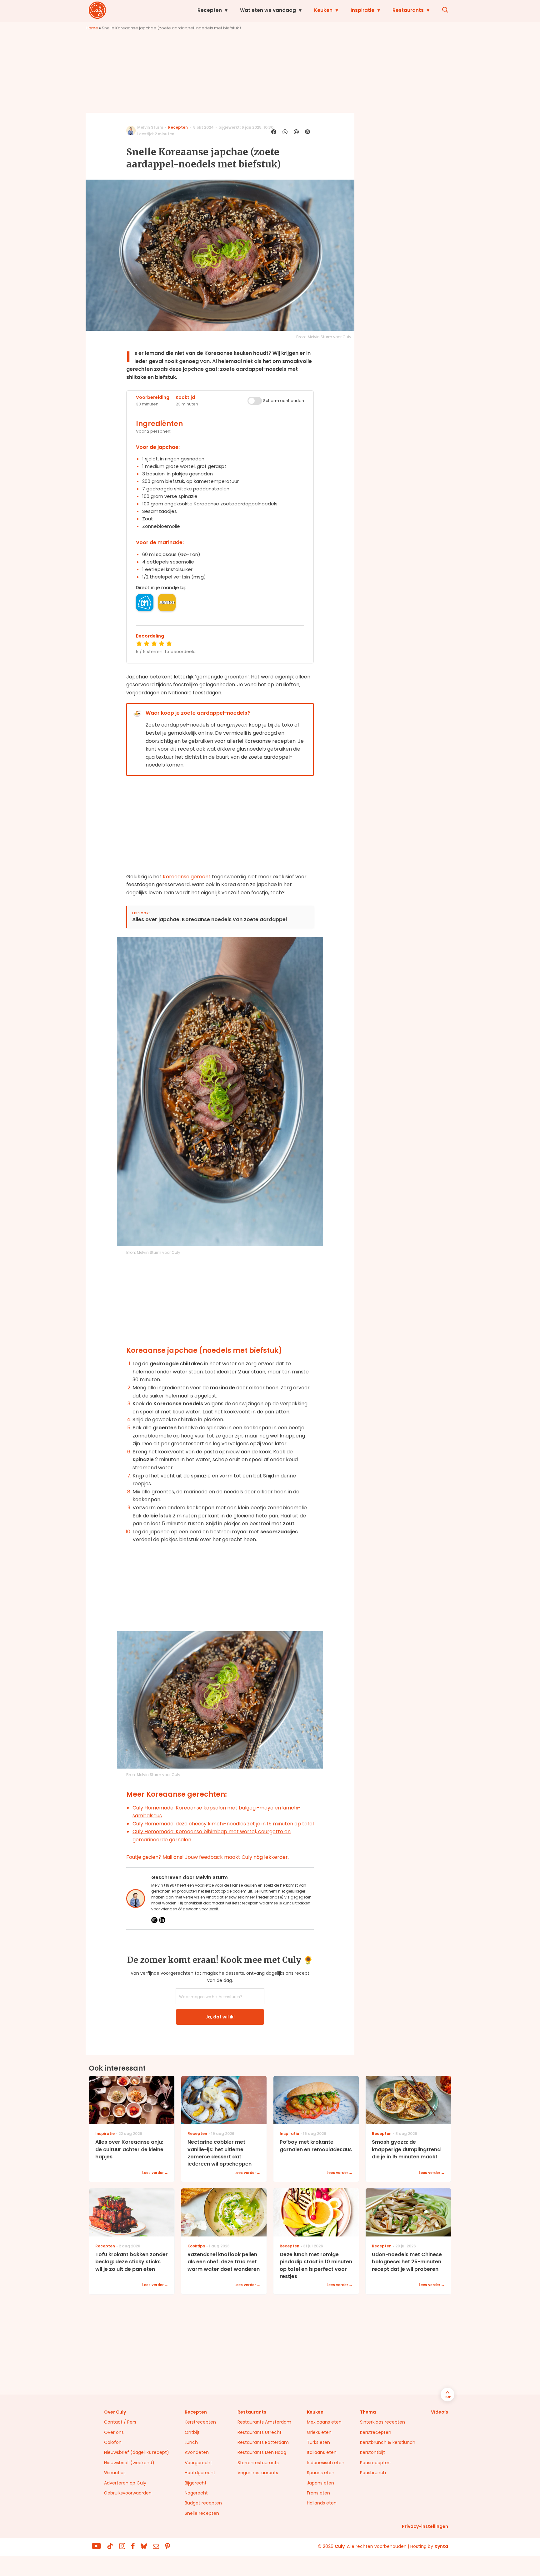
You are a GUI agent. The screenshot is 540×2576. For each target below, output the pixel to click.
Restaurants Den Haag (262, 2452)
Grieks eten (319, 2432)
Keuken (323, 10)
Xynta (441, 2546)
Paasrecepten (375, 2463)
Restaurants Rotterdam (263, 2442)
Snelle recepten (202, 2513)
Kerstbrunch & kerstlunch (388, 2442)
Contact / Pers (120, 2422)
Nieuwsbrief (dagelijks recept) (137, 2452)
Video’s (440, 2412)
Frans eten (318, 2493)
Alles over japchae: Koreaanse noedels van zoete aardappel (210, 920)
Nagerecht (196, 2493)
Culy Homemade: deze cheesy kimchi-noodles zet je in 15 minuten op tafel (223, 1824)
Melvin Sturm (150, 127)
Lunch (191, 2442)
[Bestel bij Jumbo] (167, 603)
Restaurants (408, 10)
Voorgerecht (198, 2463)
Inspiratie (362, 10)
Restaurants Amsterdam (264, 2422)
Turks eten (318, 2442)
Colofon (113, 2442)
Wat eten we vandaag (268, 10)
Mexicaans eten (324, 2422)
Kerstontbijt (372, 2452)
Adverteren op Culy (125, 2483)
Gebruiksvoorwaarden (128, 2493)
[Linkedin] (162, 1920)
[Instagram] (154, 1920)
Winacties (115, 2473)
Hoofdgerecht (200, 2473)
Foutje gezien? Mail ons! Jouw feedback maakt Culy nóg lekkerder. (207, 1857)
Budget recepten (203, 2503)
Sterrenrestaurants (258, 2463)
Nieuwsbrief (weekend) (129, 2463)
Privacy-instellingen (425, 2526)
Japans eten (320, 2483)
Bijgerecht (196, 2483)
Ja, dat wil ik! (220, 2017)
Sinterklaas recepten (382, 2422)
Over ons (114, 2432)
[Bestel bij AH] (145, 603)
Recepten (210, 10)
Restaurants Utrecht (260, 2432)
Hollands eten (322, 2503)
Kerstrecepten (200, 2422)
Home (92, 28)
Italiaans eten (322, 2452)
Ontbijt (192, 2432)
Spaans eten (321, 2473)
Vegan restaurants (258, 2473)
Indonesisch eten (326, 2463)
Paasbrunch (373, 2473)
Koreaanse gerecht (187, 877)
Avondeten (197, 2452)
